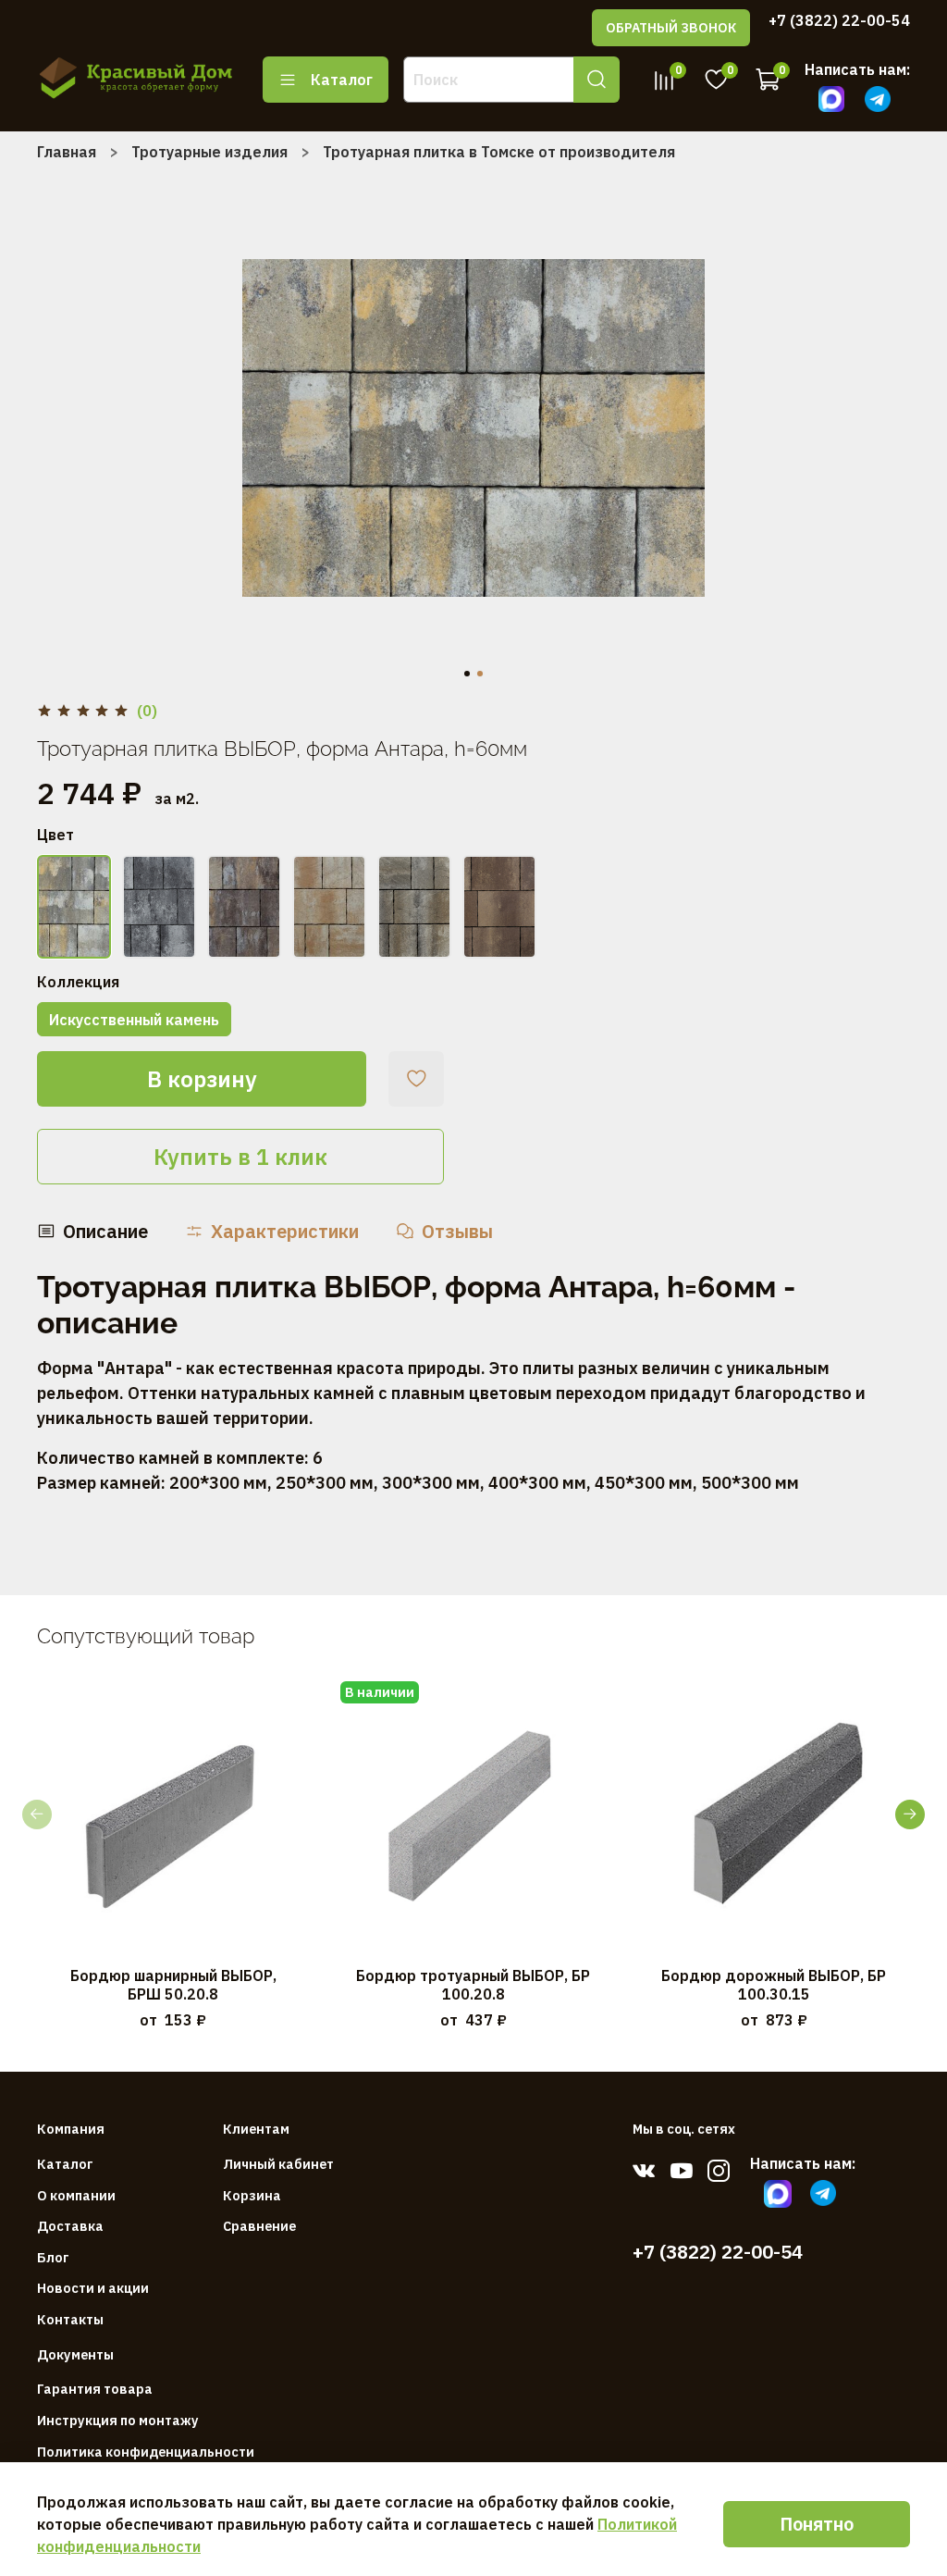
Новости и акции (93, 2288)
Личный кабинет (278, 2164)
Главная (67, 152)
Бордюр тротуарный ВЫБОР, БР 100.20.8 (473, 1985)
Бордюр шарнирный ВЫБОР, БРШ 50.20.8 (173, 1985)
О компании (76, 2195)
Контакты (70, 2319)
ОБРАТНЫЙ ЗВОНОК (671, 28)
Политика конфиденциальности (146, 2452)
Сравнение (259, 2226)
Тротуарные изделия (209, 152)
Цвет (55, 835)
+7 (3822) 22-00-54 (839, 20)
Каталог (342, 80)
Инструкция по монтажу (118, 2420)
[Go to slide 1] (467, 674)
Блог (53, 2257)
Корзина (252, 2195)
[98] (159, 907)
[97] (74, 907)
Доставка (70, 2226)
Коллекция (78, 982)
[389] (414, 907)
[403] (499, 907)
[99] (244, 907)
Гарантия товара (95, 2389)
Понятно (817, 2524)
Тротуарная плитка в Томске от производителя (499, 152)
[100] (329, 907)
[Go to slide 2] (480, 674)
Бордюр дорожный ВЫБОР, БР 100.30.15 (774, 1985)
